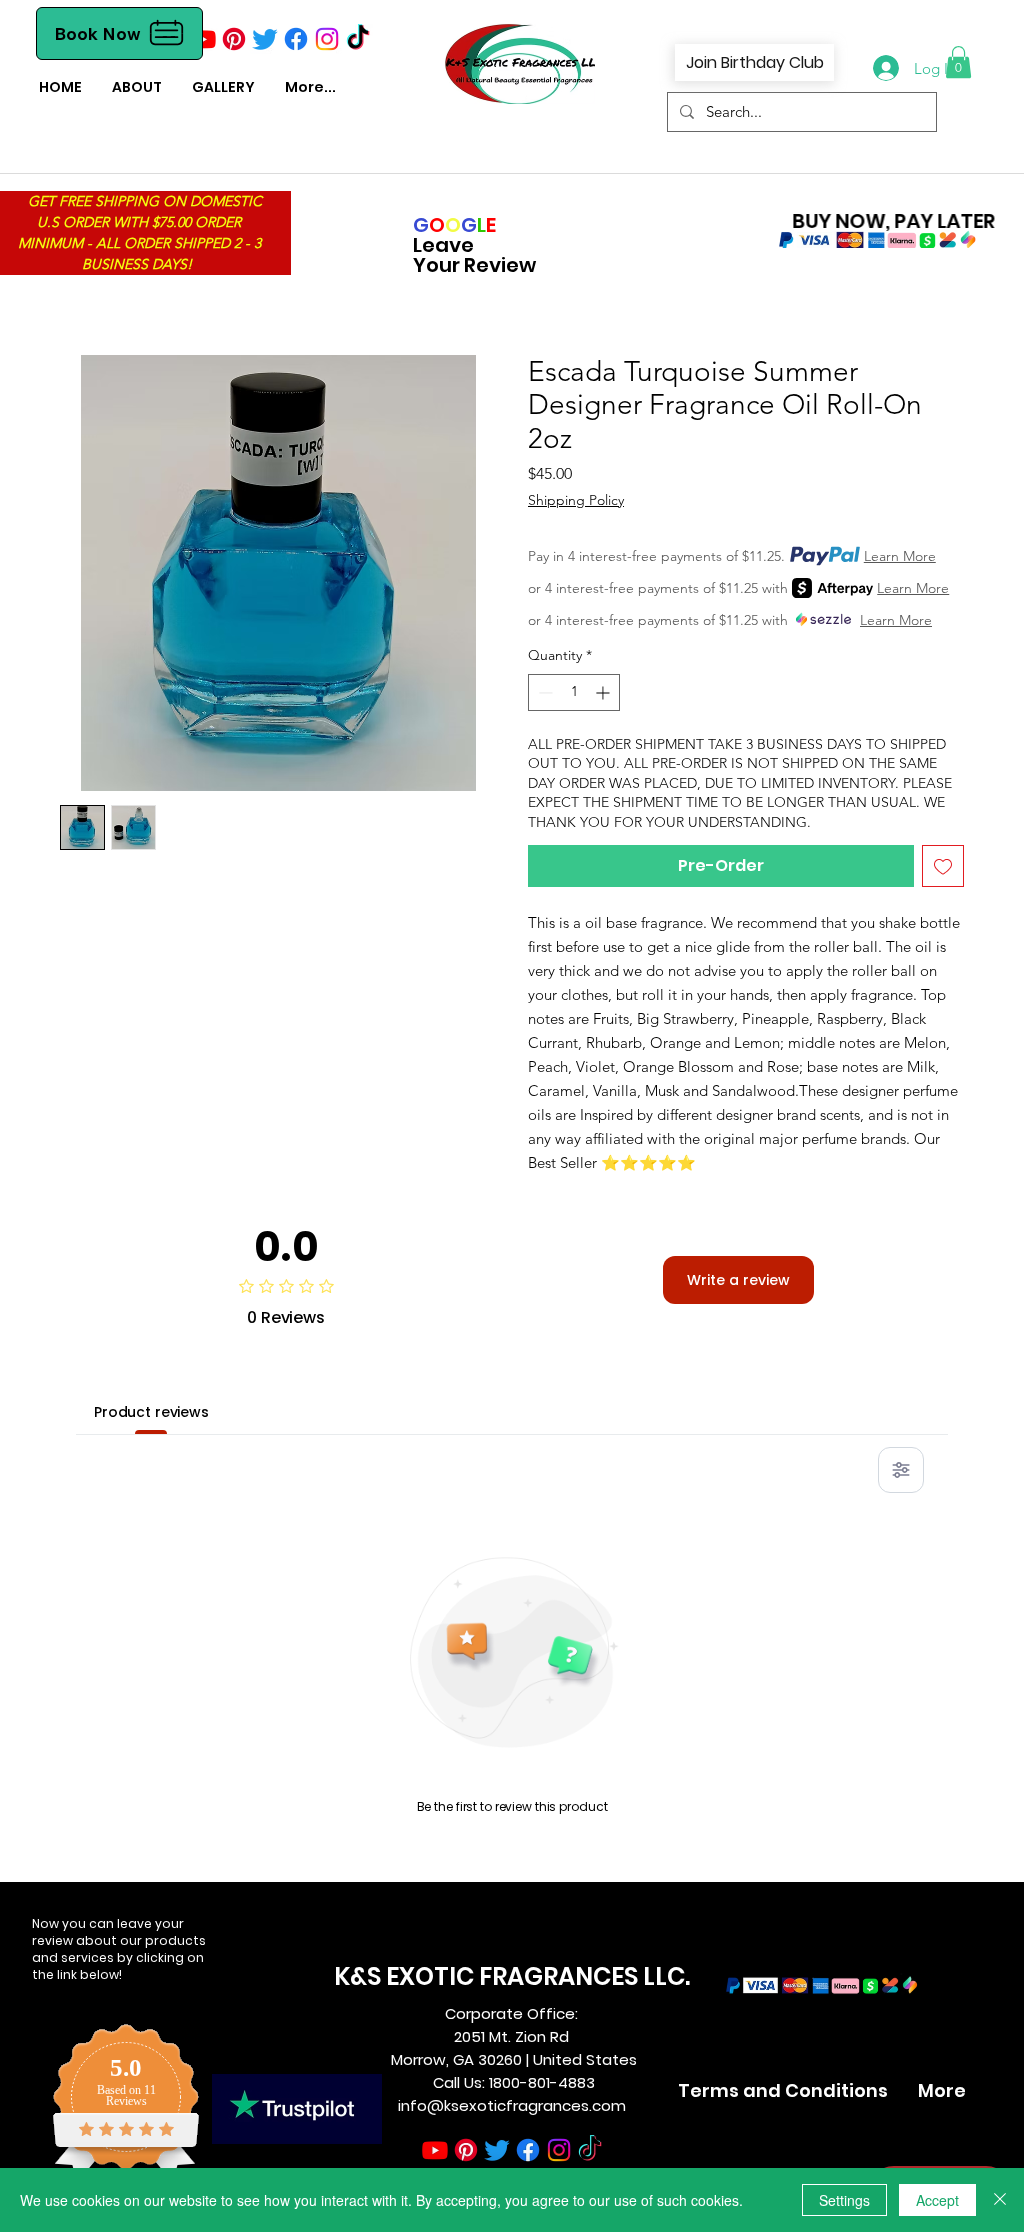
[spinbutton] (574, 692)
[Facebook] (296, 39)
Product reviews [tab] (151, 1412)
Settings (844, 2200)
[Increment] (604, 692)
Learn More (900, 556)
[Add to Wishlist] (943, 866)
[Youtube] (203, 39)
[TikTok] (358, 39)
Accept (937, 2200)
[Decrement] (543, 692)
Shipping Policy (576, 500)
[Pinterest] (234, 39)
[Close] (1000, 2200)
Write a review (738, 1280)
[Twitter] (265, 39)
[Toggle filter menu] (901, 1470)
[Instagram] (327, 39)
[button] (958, 62)
